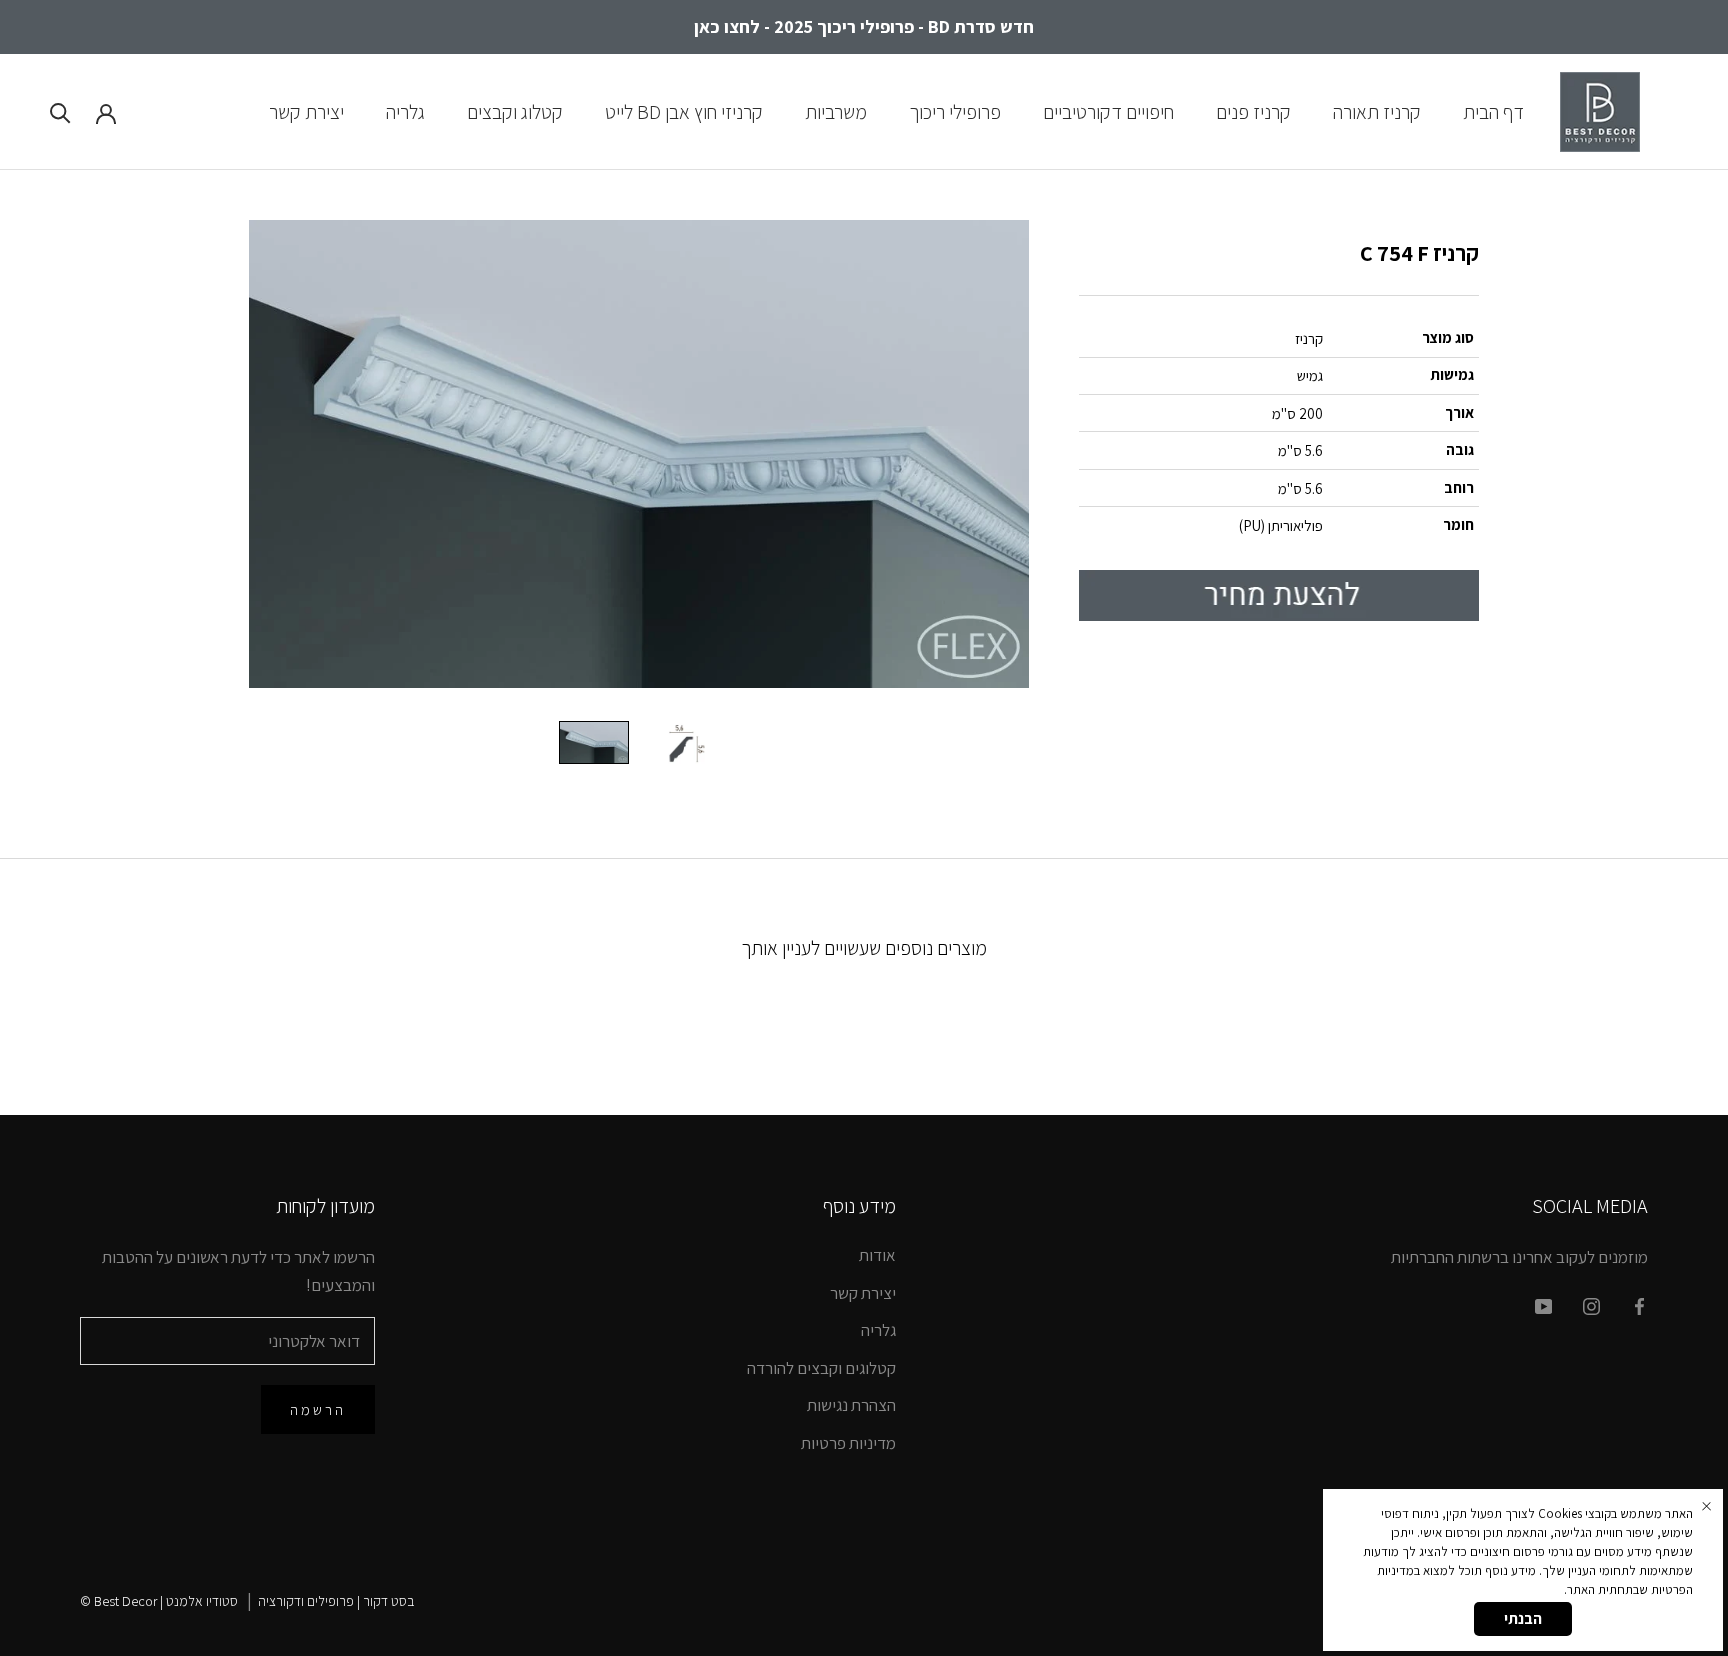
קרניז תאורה (1377, 111)
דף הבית (1493, 111)
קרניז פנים (1253, 111)
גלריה (405, 111)
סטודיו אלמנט (202, 1601)
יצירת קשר (306, 111)
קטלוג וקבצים (515, 111)
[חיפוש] (60, 111)
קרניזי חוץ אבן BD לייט (684, 111)
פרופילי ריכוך (955, 111)
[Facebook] (1639, 1305)
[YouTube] (1543, 1305)
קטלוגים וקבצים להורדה (821, 1368)
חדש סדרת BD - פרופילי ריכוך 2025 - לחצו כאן (864, 26)
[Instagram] (1591, 1305)
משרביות (836, 111)
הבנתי (1523, 1618)
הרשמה (318, 1409)
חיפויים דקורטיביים (1108, 111)
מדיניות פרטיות (848, 1443)
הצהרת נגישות (851, 1405)
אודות (877, 1255)
